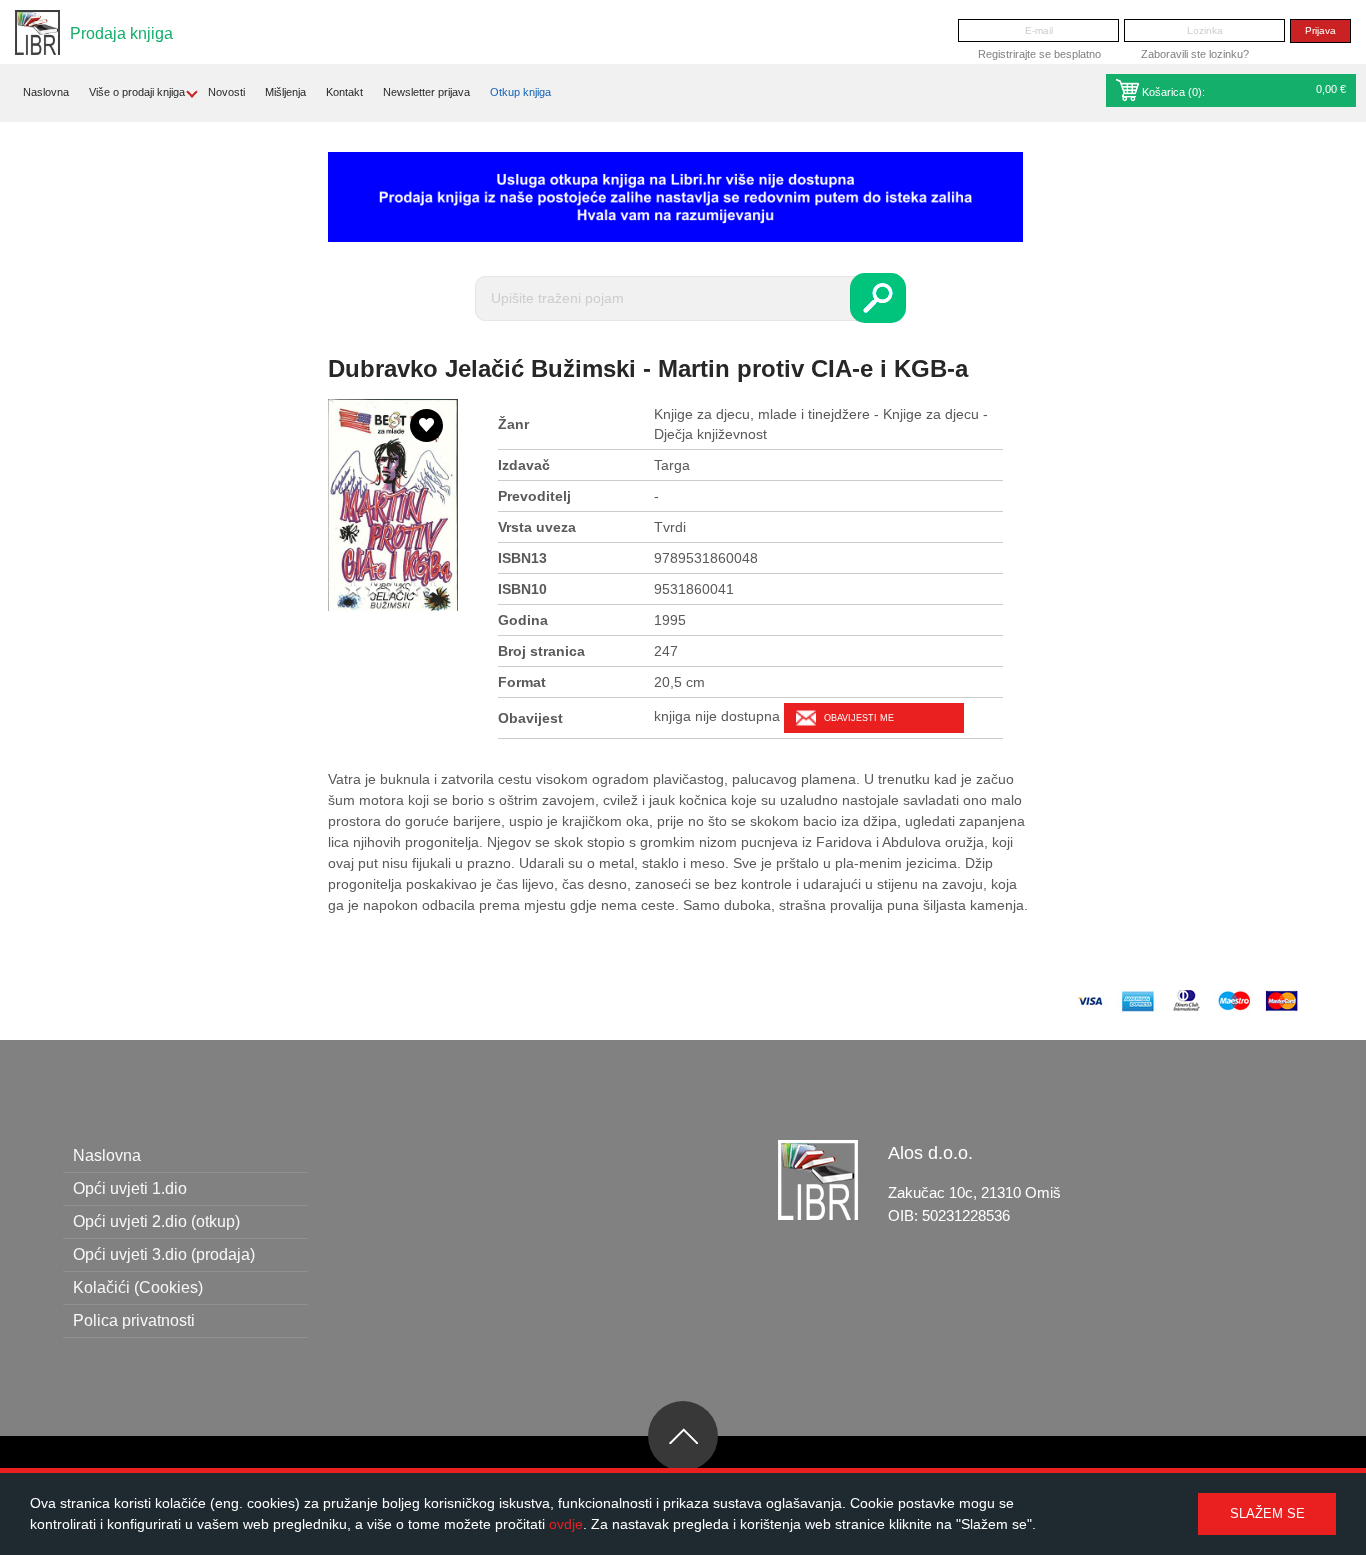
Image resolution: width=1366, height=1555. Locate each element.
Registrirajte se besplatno (1039, 54)
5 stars (433, 589)
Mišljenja (285, 92)
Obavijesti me (859, 718)
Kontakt (344, 92)
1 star (353, 589)
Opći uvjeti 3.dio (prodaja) (164, 1254)
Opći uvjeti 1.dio (130, 1188)
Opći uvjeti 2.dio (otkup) (156, 1221)
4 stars (413, 589)
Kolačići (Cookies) (138, 1287)
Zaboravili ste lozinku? (1195, 54)
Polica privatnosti (134, 1320)
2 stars (373, 589)
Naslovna (46, 92)
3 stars (393, 589)
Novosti (226, 92)
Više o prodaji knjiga (137, 92)
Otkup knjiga (520, 92)
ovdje (566, 1524)
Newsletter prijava (426, 92)
